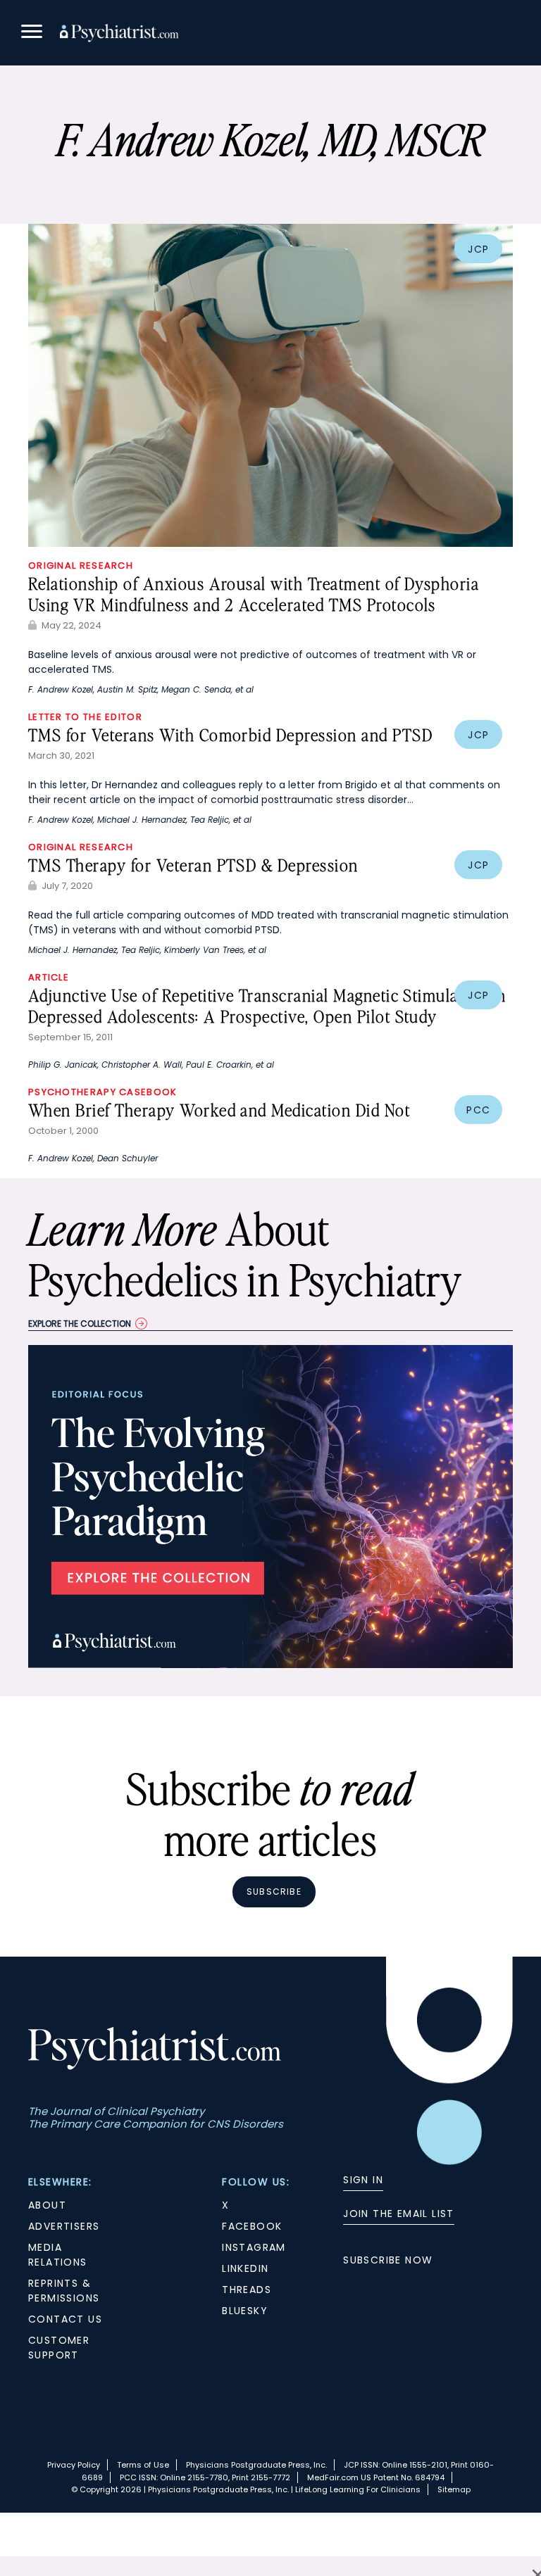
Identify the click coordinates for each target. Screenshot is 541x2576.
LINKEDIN (245, 2268)
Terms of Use (143, 2465)
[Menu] (32, 33)
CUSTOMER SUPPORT (59, 2348)
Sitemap (454, 2489)
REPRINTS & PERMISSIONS (64, 2291)
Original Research (81, 566)
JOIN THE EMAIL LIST (399, 2214)
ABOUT (47, 2205)
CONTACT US (65, 2319)
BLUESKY (245, 2311)
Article (49, 977)
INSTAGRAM (254, 2247)
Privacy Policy (74, 2465)
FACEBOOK (252, 2226)
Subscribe (274, 1892)
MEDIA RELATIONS (58, 2255)
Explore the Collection (80, 1324)
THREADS (247, 2290)
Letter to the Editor (85, 717)
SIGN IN (363, 2180)
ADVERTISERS (64, 2226)
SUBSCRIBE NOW (388, 2260)
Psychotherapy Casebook (103, 1092)
